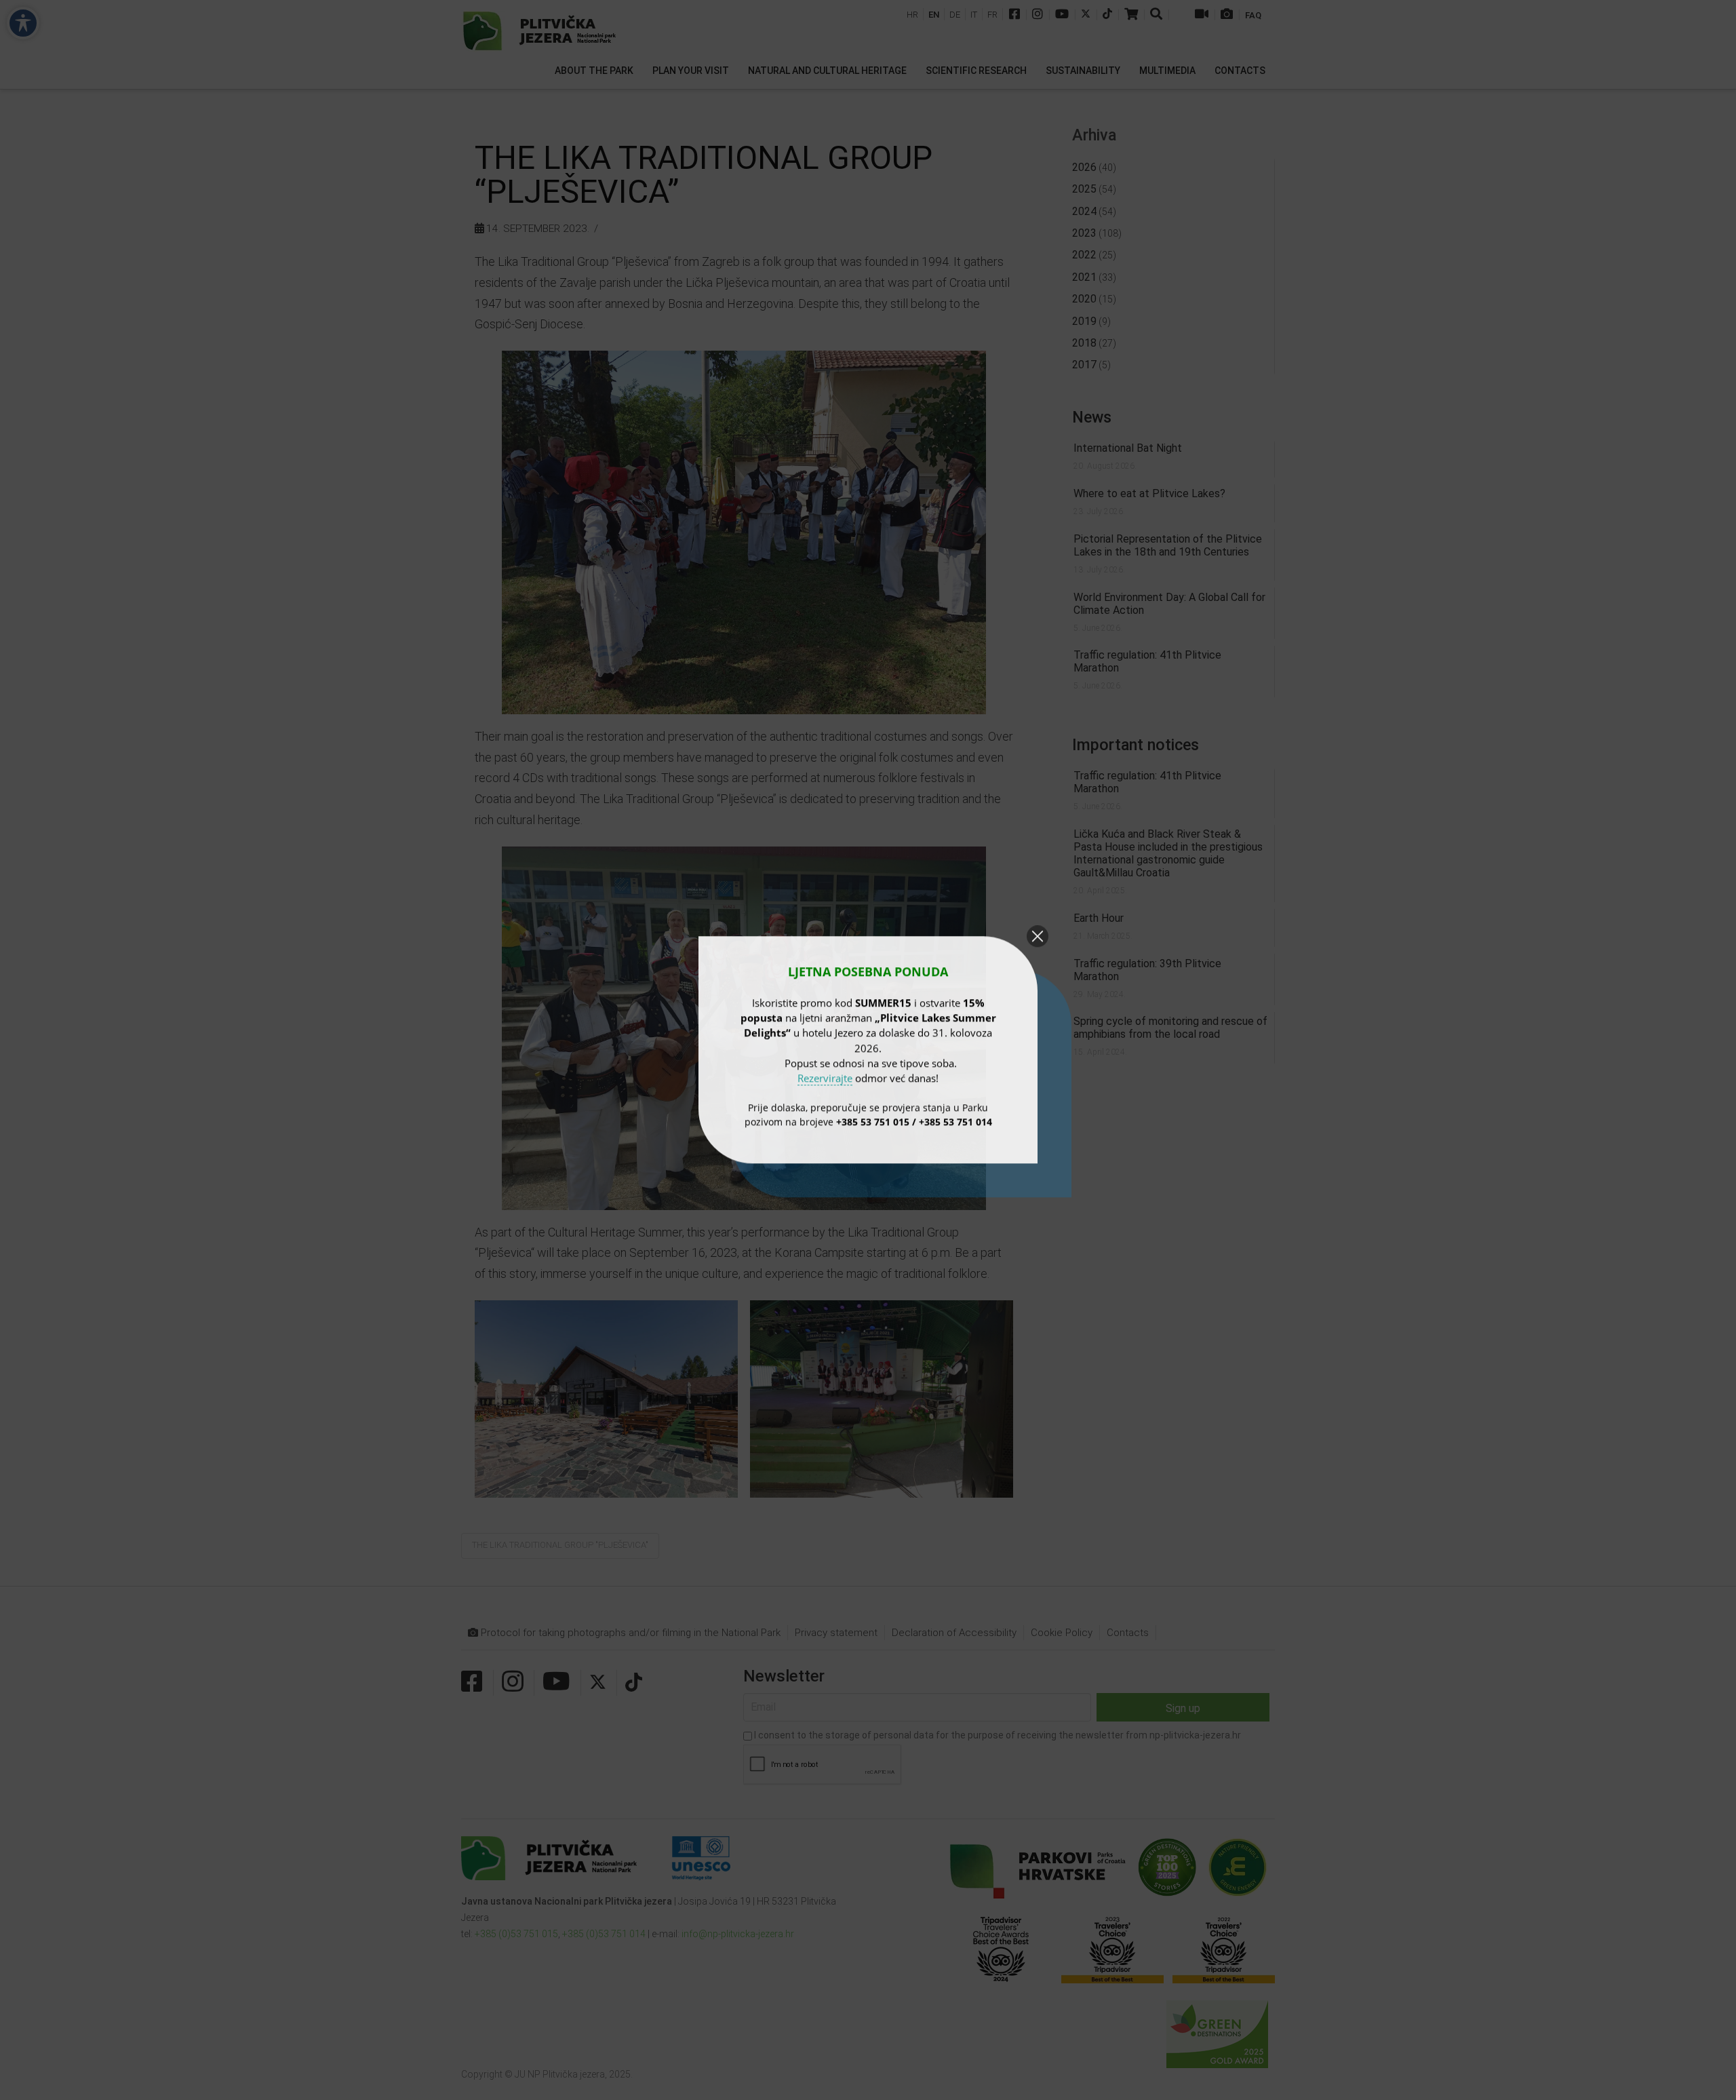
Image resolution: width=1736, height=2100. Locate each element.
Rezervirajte (825, 1078)
